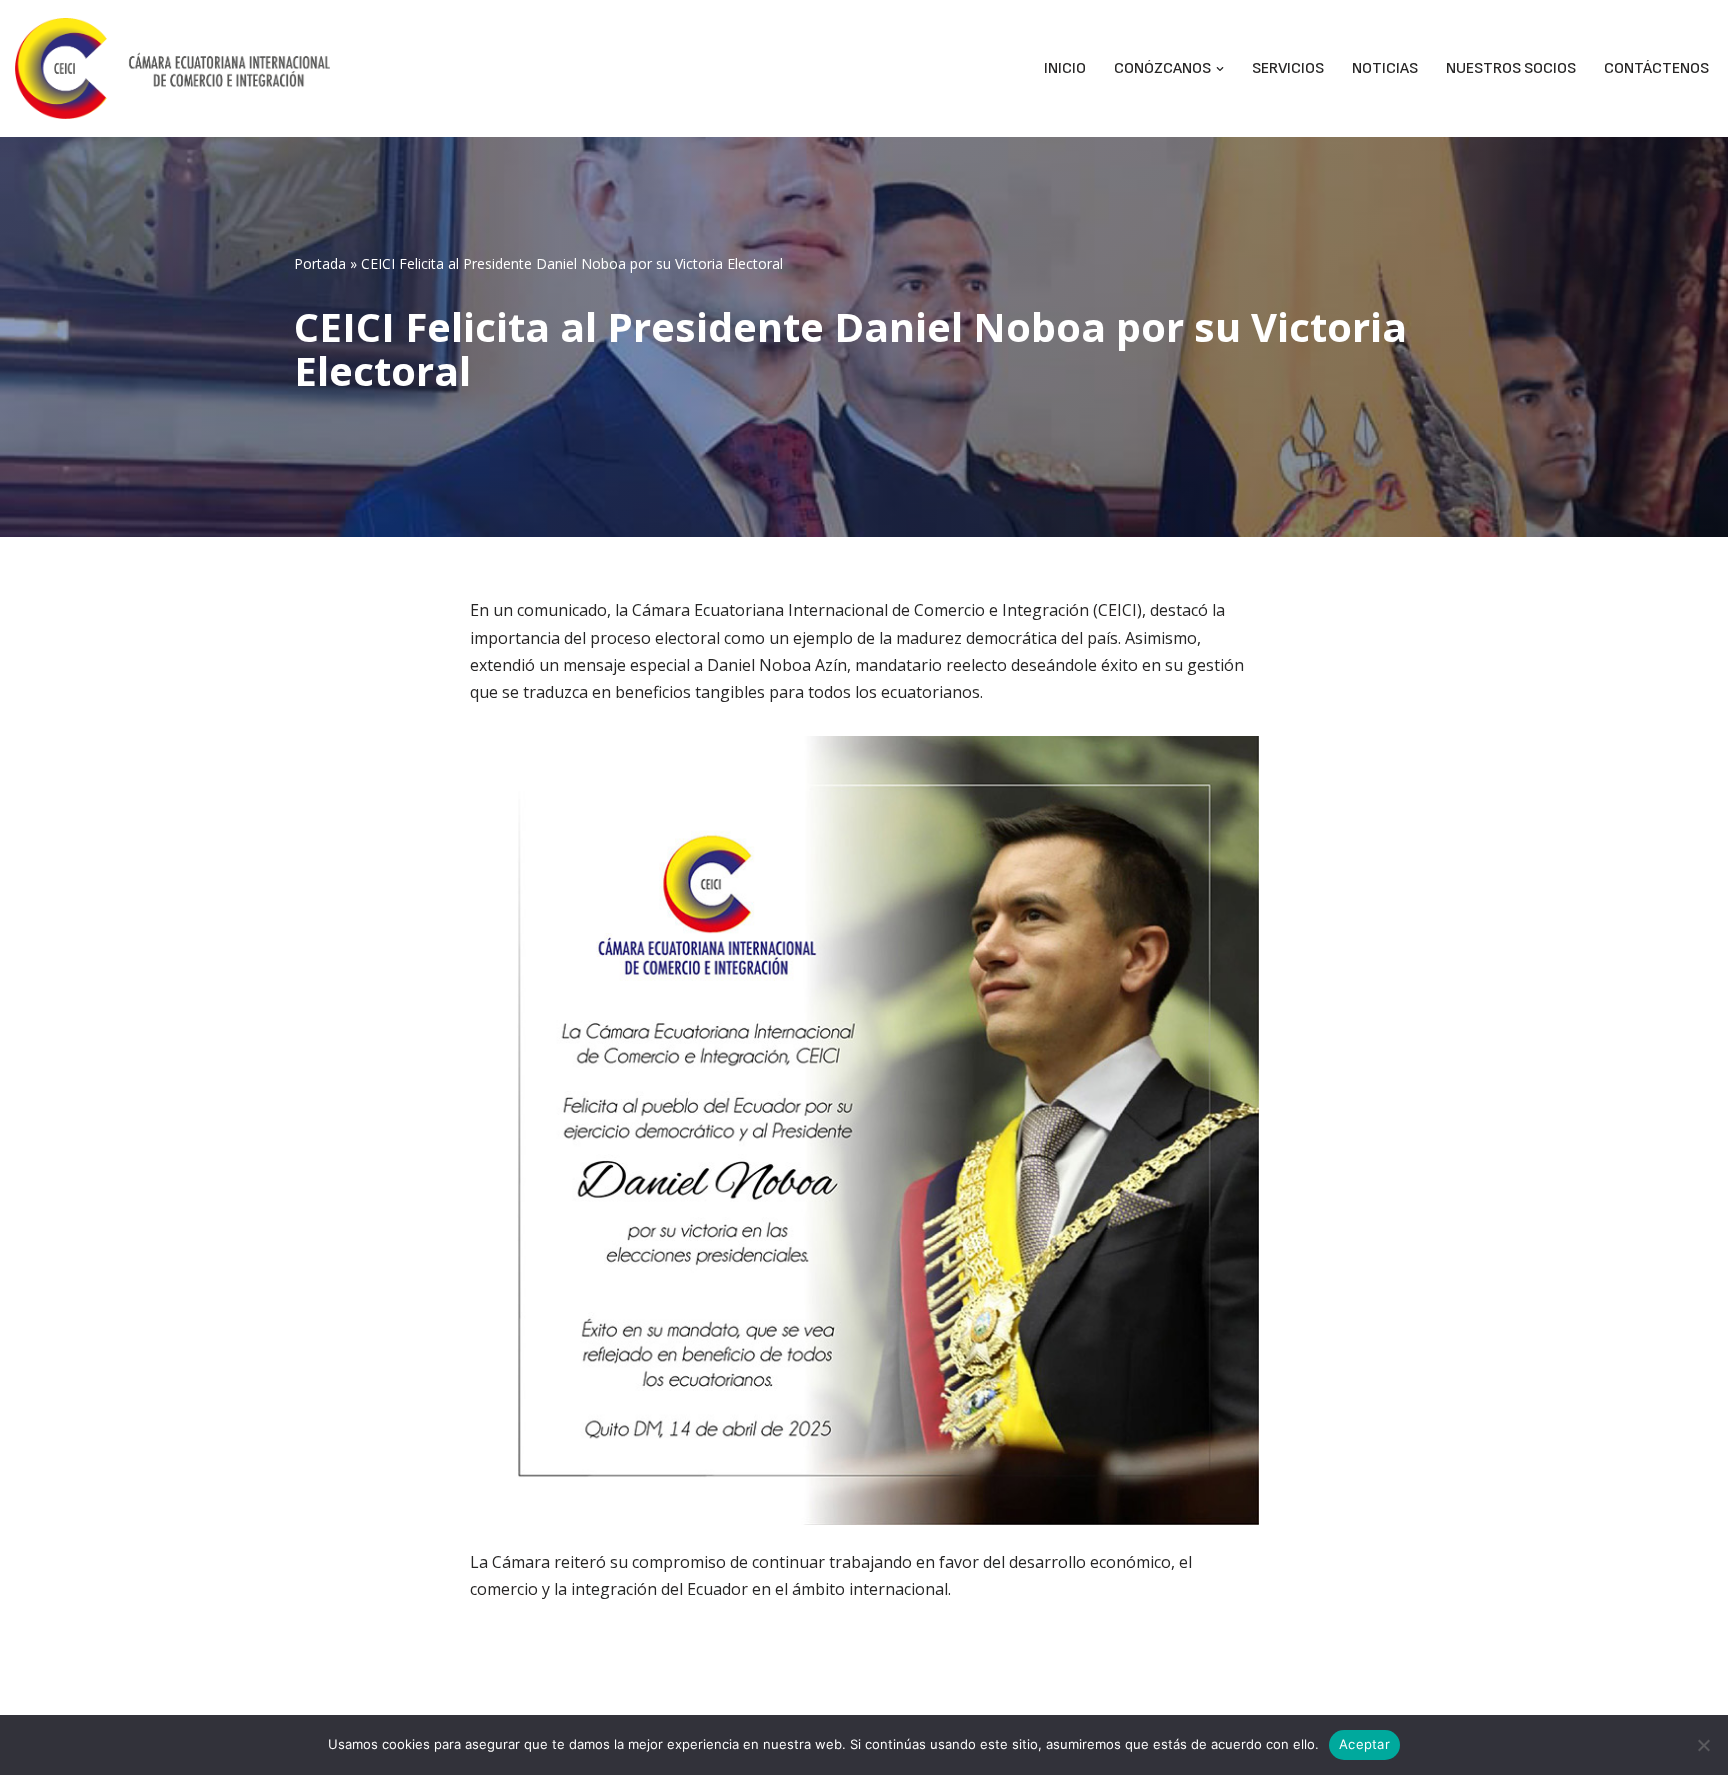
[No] (1703, 1745)
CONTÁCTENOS (1656, 68)
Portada (320, 263)
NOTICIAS (1385, 68)
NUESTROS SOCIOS (1511, 68)
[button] (1220, 69)
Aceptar (1364, 1744)
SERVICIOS (1288, 68)
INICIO (1065, 68)
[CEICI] (172, 68)
